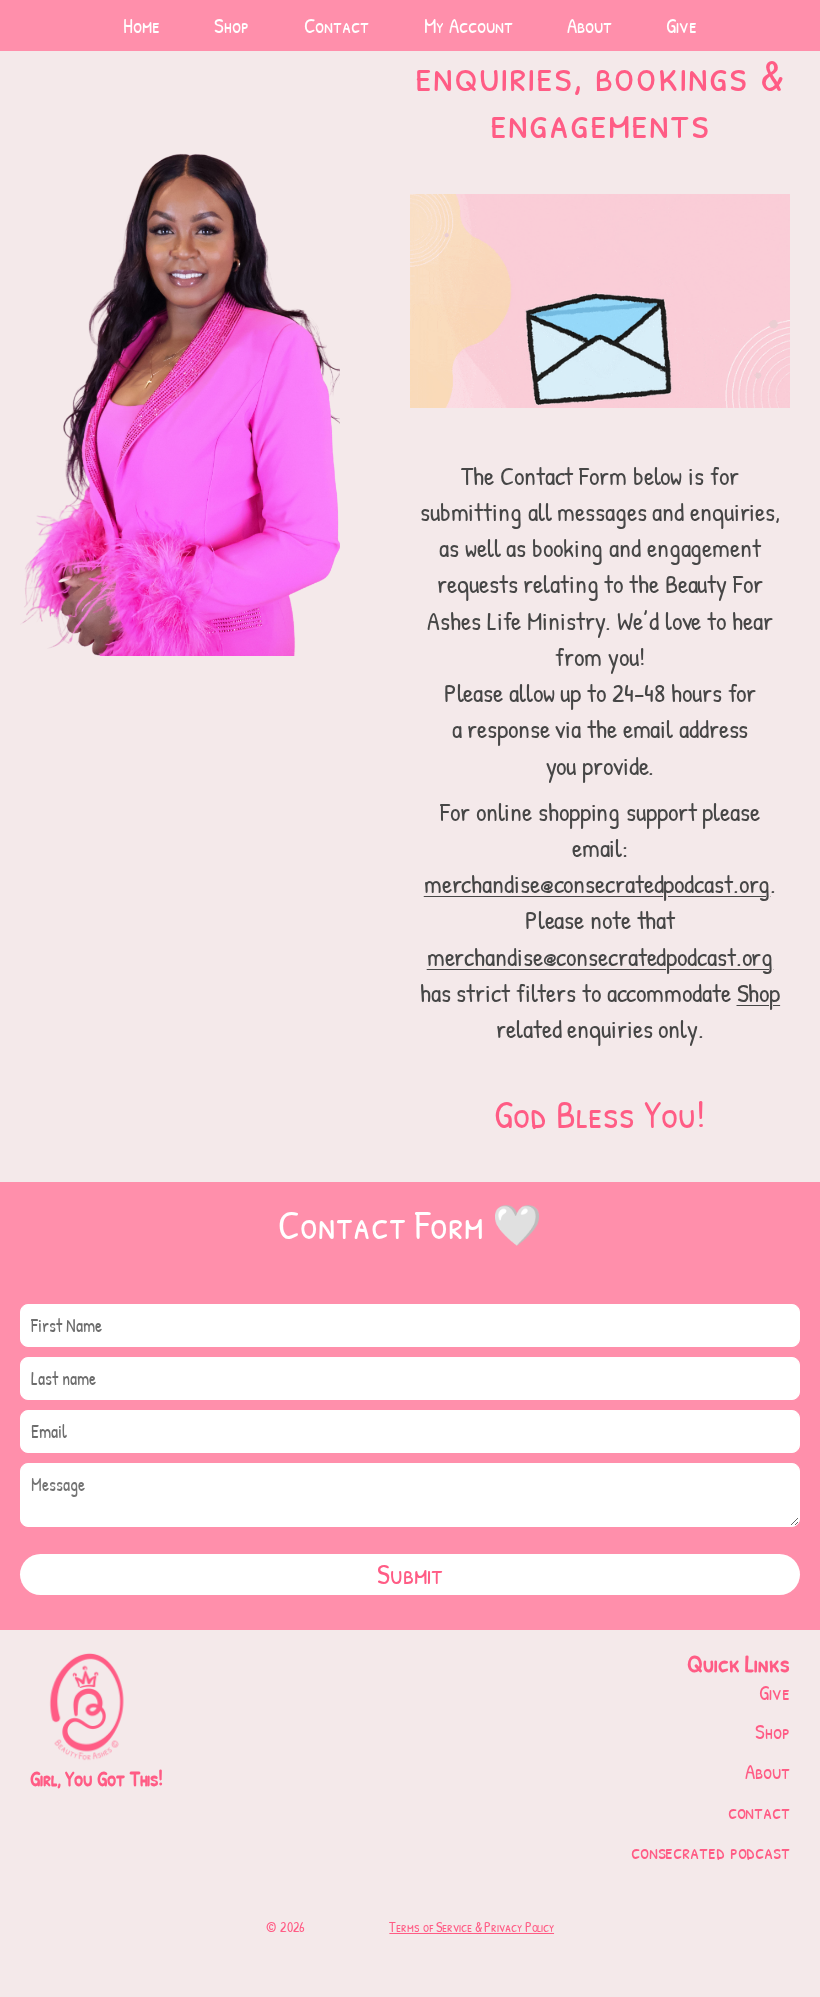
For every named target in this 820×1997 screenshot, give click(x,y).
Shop (759, 992)
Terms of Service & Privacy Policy (471, 1926)
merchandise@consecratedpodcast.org (597, 883)
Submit (410, 1574)
